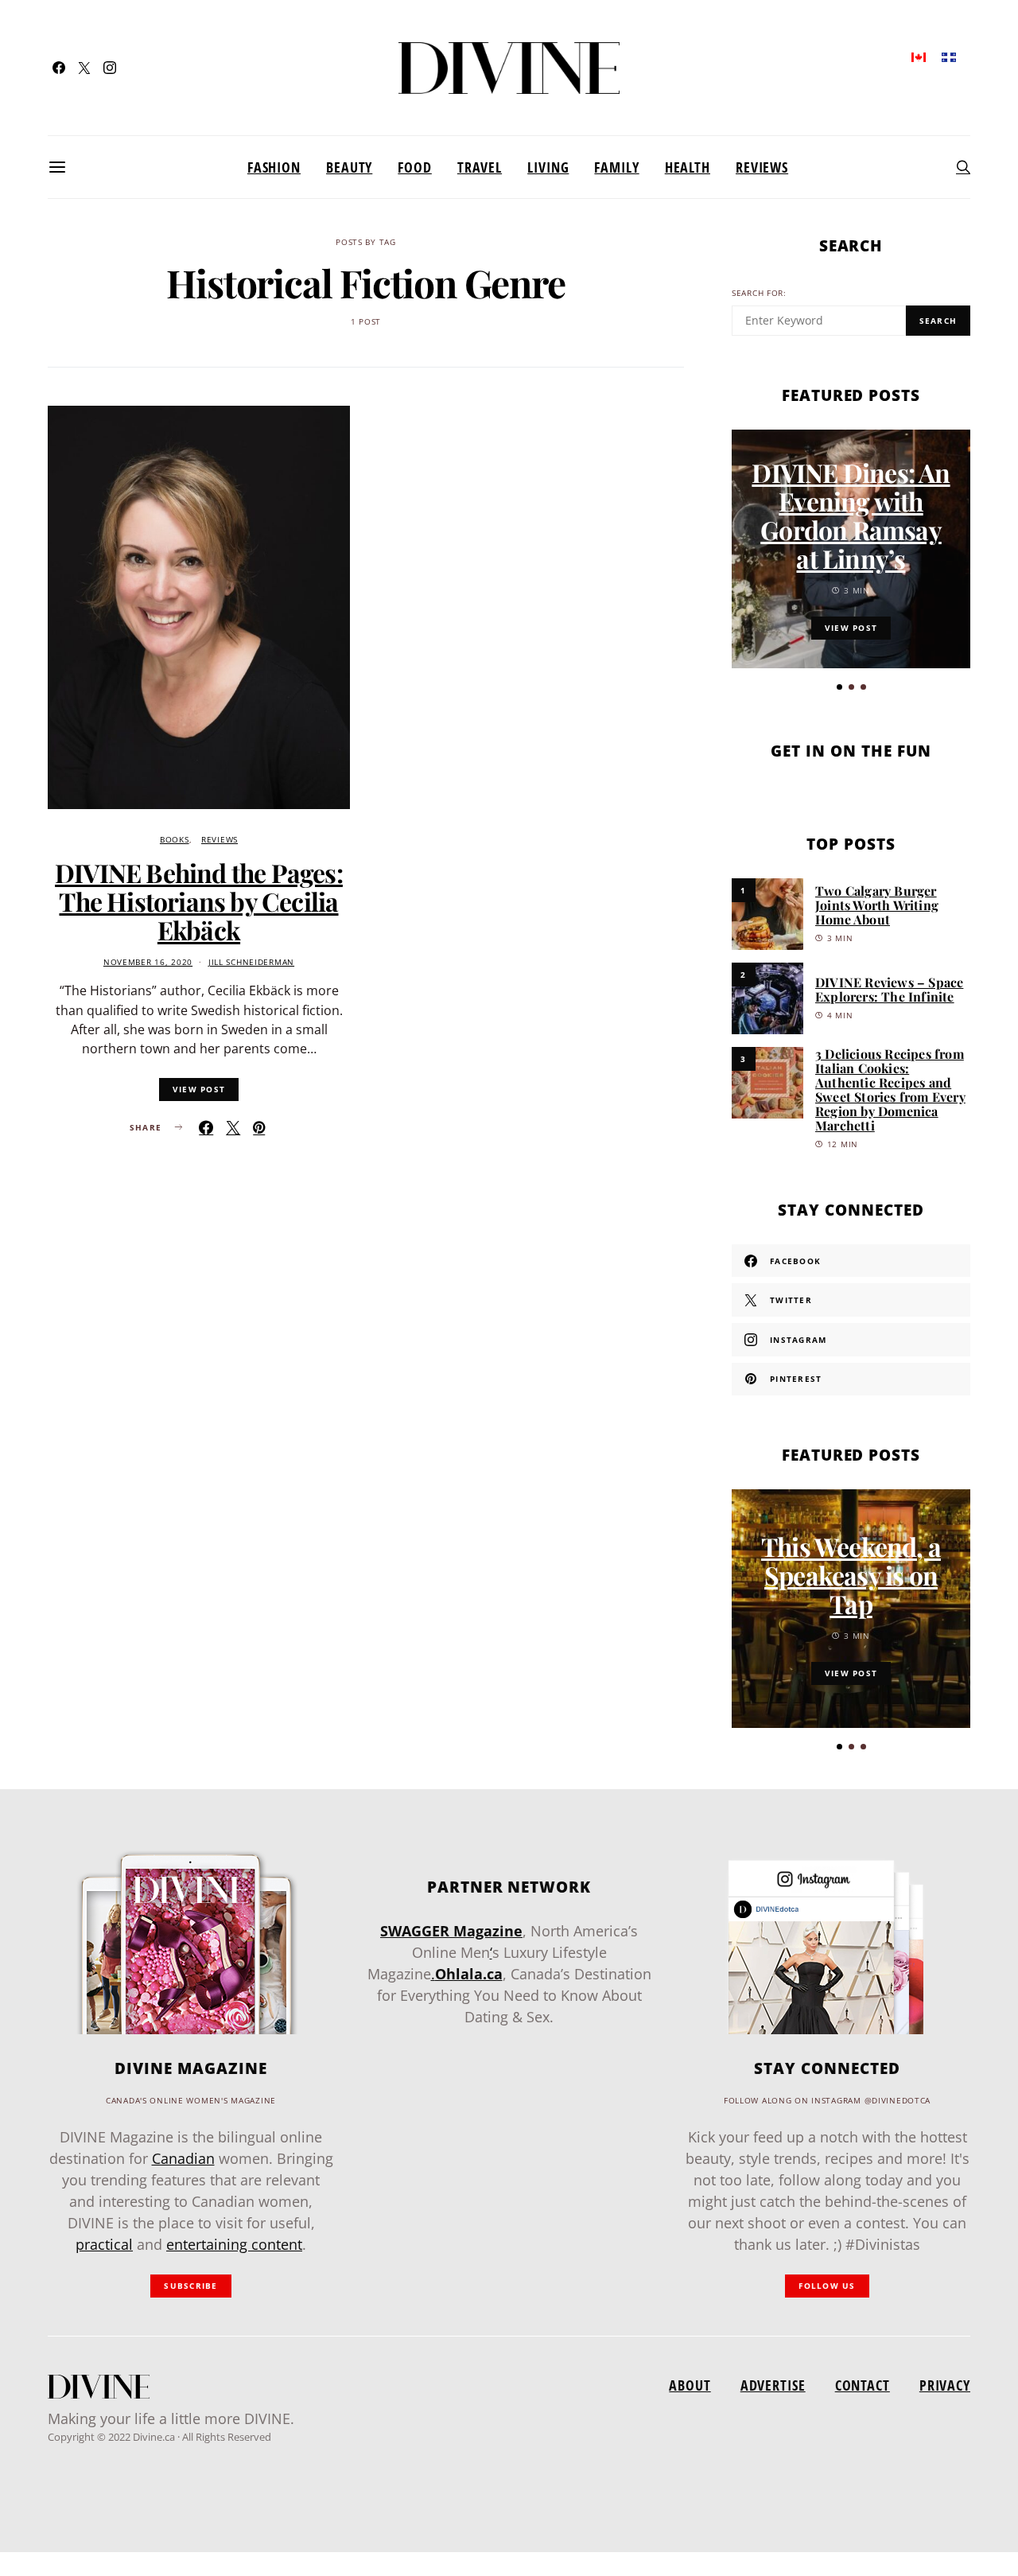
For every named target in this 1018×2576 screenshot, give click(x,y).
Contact (863, 2385)
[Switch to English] (919, 56)
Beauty (349, 167)
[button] (839, 687)
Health (688, 167)
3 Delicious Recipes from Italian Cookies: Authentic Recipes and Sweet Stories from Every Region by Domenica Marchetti (890, 1090)
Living (548, 167)
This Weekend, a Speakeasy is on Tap (851, 1575)
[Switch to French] (949, 56)
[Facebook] (59, 68)
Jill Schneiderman (251, 962)
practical (104, 2244)
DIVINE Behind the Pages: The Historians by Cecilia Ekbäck (199, 901)
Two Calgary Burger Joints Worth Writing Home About (877, 905)
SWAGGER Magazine (451, 1931)
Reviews (762, 167)
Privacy (945, 2385)
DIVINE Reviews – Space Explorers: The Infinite (889, 989)
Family (616, 167)
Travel (480, 167)
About (690, 2385)
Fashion (274, 167)
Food (415, 167)
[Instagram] (110, 68)
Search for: (759, 293)
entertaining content (234, 2244)
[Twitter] (84, 68)
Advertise (773, 2385)
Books (175, 840)
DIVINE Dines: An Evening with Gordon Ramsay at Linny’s (851, 515)
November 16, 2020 (148, 962)
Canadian (183, 2158)
